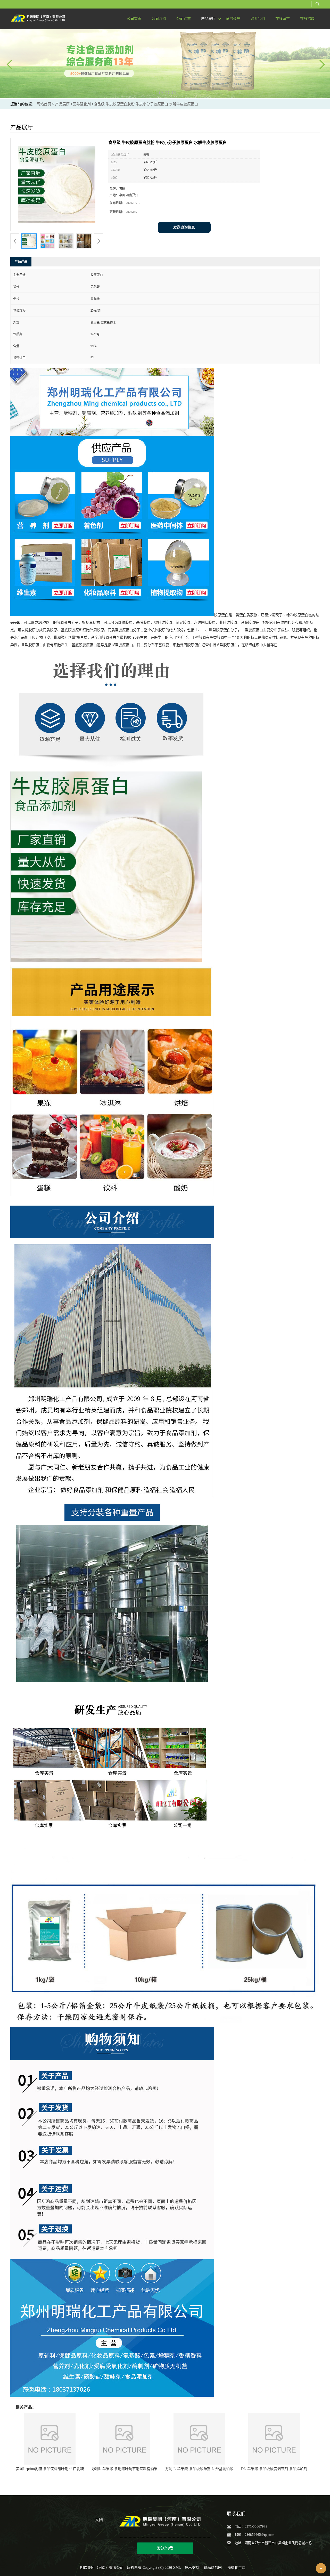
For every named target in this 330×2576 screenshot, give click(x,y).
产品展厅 (62, 104)
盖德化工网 (236, 2568)
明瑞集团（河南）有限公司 (102, 2568)
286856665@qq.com (259, 2535)
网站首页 (44, 104)
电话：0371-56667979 (251, 2526)
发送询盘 (165, 2548)
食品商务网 (213, 2568)
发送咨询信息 (184, 227)
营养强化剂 (82, 104)
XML (177, 2568)
